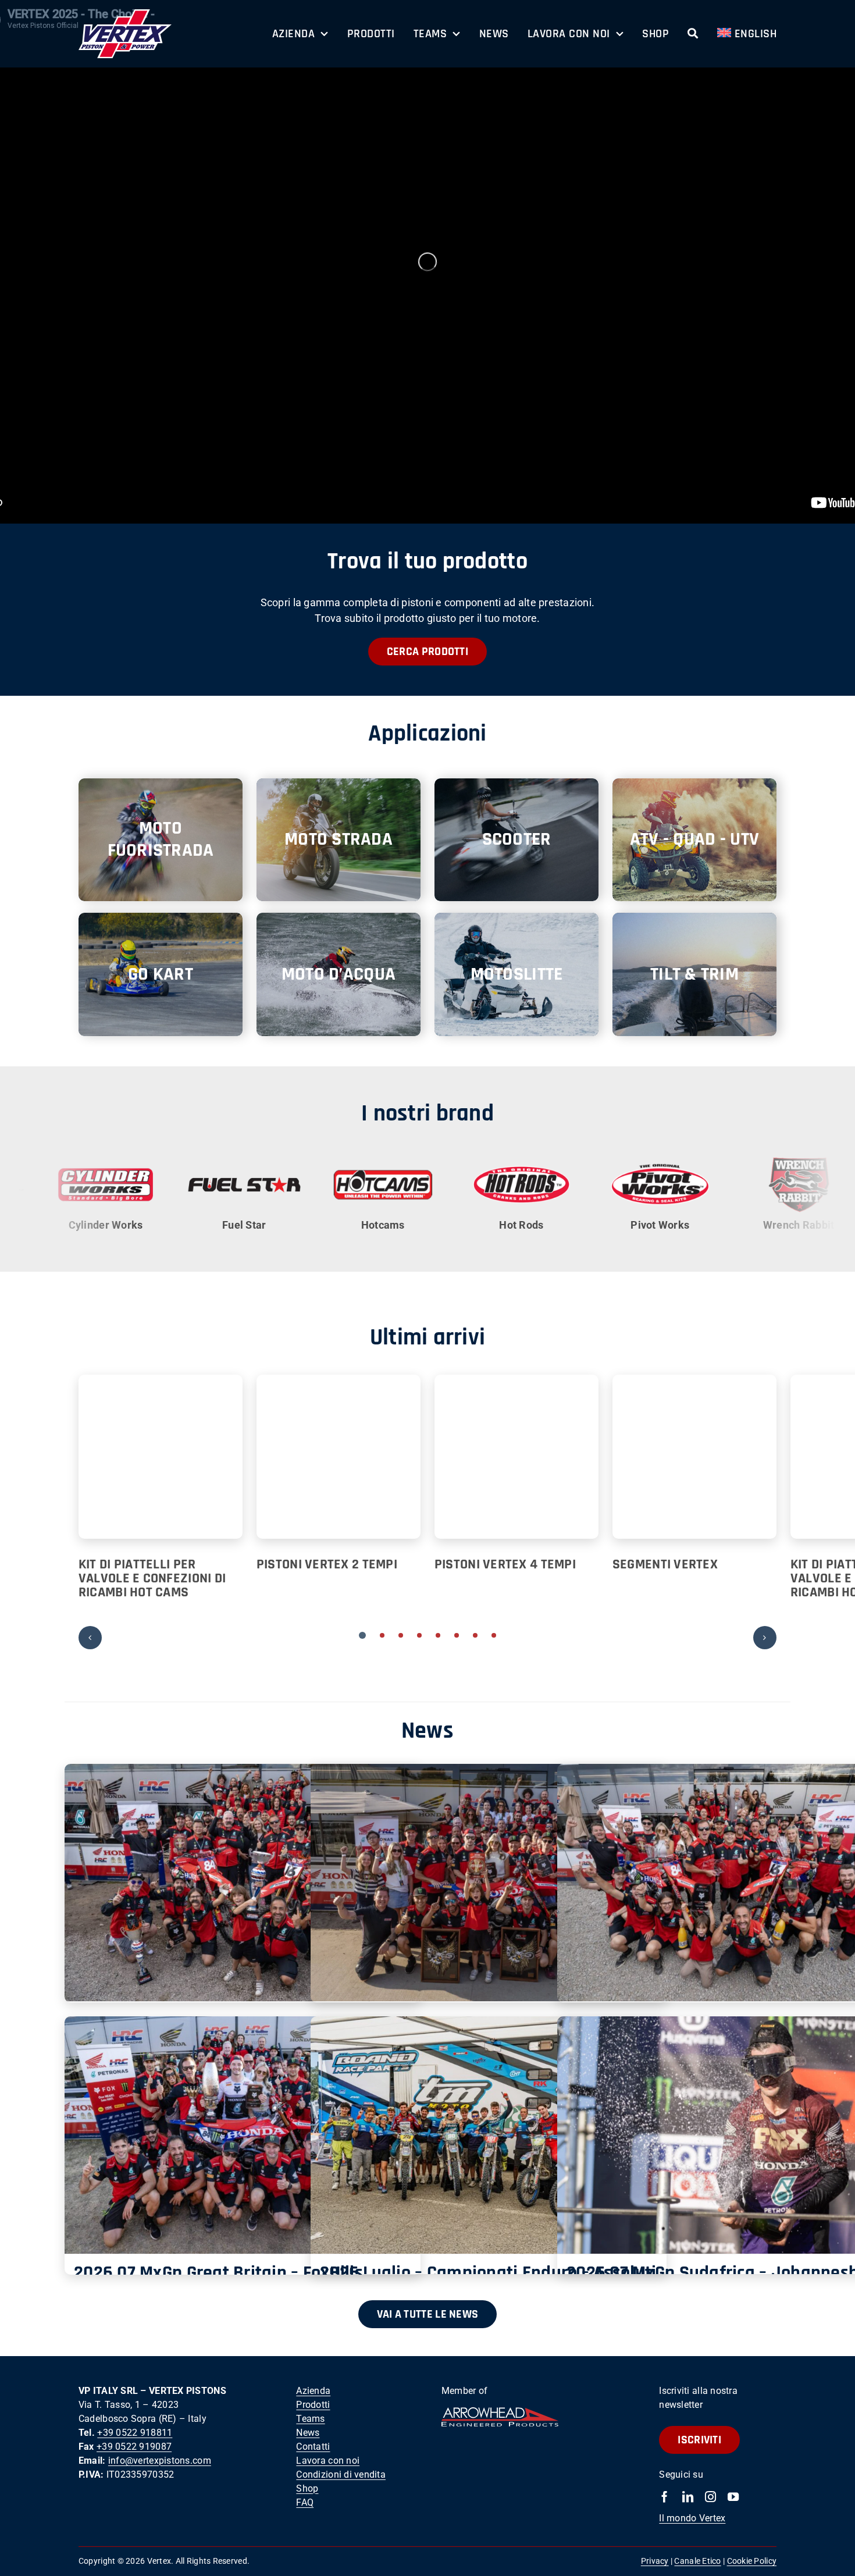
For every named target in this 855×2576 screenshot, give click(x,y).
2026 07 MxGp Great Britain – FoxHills (218, 2273)
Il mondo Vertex (692, 2518)
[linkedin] (688, 2497)
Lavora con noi (328, 2461)
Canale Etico (697, 2561)
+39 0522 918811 (135, 2433)
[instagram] (710, 2497)
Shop (307, 2488)
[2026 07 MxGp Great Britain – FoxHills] (243, 2135)
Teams (310, 2419)
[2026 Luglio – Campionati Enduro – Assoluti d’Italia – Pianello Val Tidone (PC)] (489, 2135)
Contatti (313, 2447)
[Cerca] (693, 34)
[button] (362, 1635)
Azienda (313, 2391)
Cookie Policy (752, 2561)
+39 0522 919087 (134, 2447)
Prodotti (313, 2405)
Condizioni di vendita (341, 2474)
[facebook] (665, 2497)
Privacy (655, 2561)
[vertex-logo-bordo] (125, 14)
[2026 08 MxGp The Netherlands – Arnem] (243, 1883)
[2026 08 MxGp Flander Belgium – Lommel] (489, 1883)
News (308, 2433)
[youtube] (733, 2497)
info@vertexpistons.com (160, 2461)
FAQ (305, 2502)
